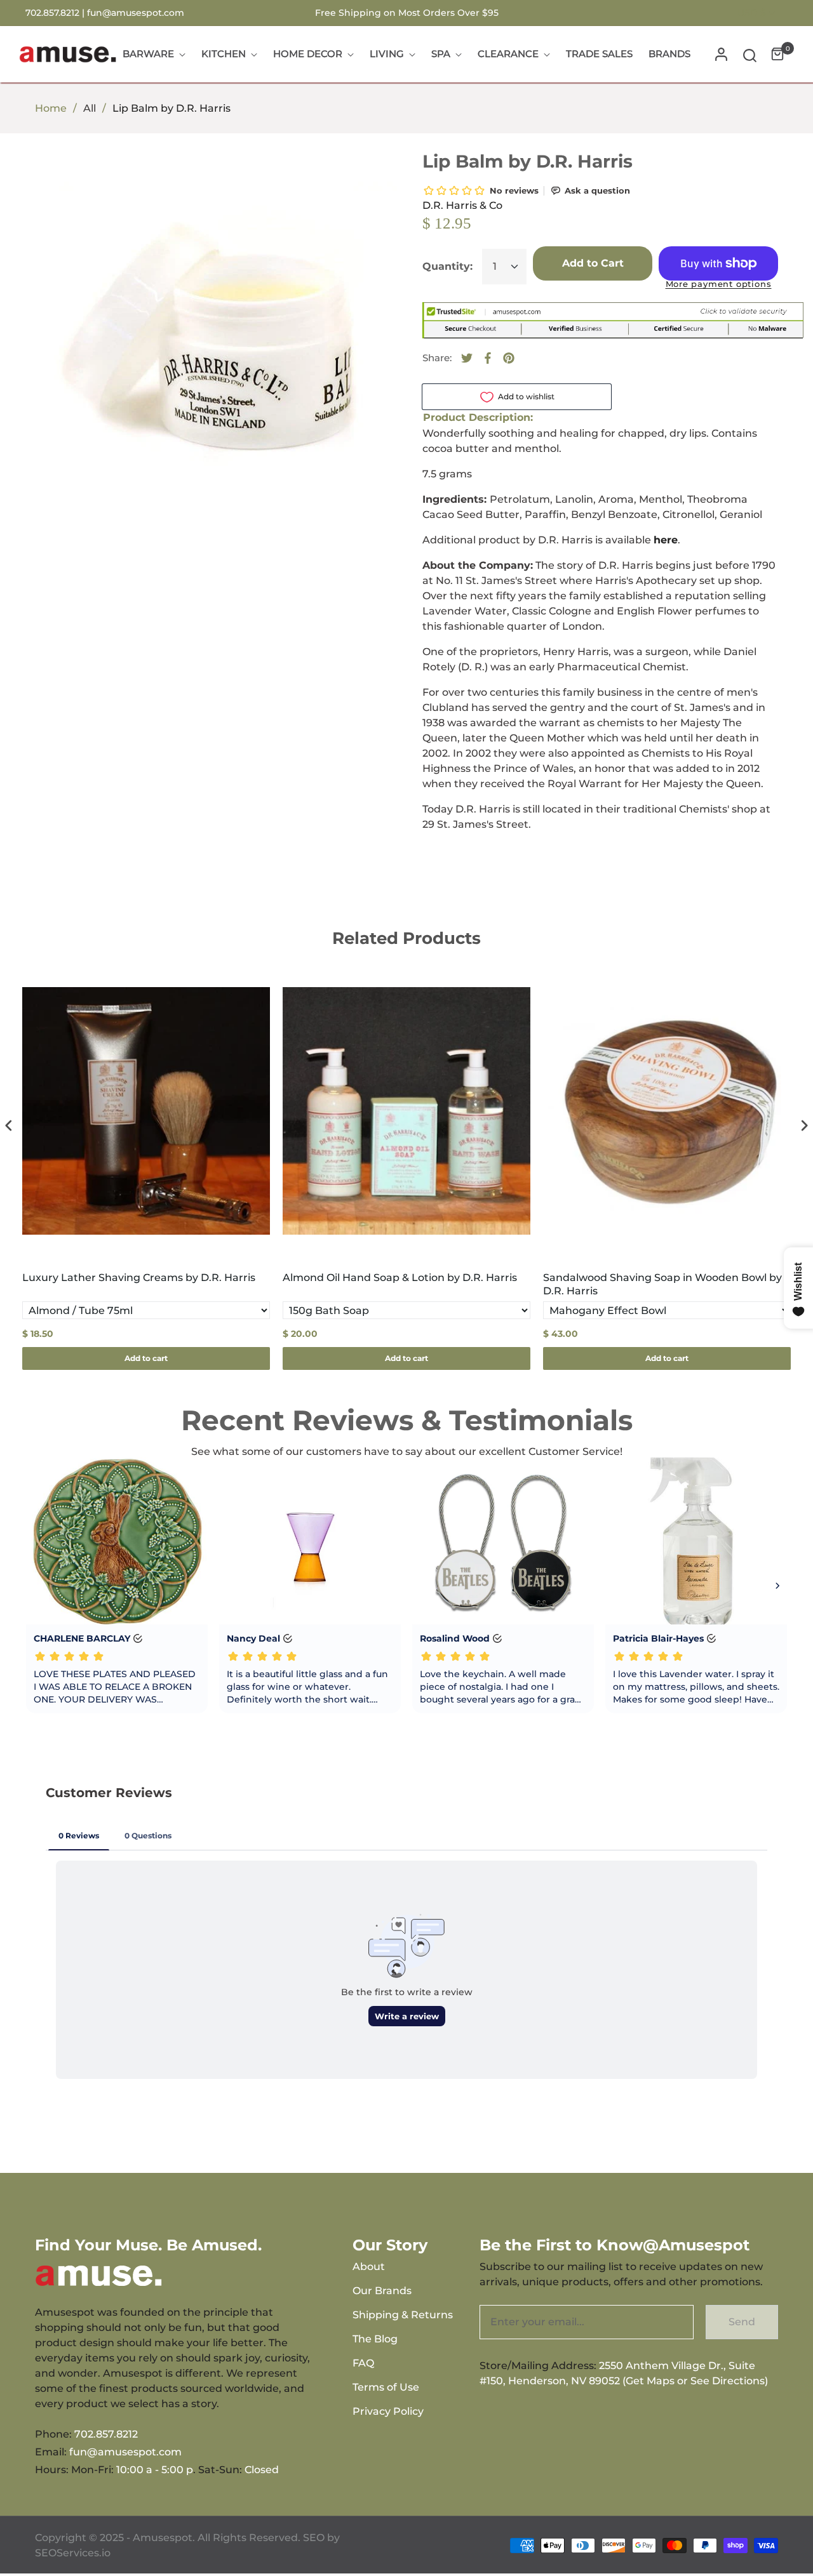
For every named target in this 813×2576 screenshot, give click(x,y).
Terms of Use (386, 2387)
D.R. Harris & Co (462, 205)
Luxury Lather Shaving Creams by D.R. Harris (139, 1278)
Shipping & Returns (403, 2315)
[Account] (721, 54)
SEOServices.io (73, 2553)
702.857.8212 (106, 2434)
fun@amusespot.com (136, 13)
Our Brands (382, 2291)
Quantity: (447, 266)
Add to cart (146, 1358)
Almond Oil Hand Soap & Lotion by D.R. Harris (400, 1278)
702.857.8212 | (56, 13)
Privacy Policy (388, 2411)
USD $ (752, 13)
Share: (437, 358)
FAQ (363, 2363)
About (369, 2267)
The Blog (375, 2339)
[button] (750, 54)
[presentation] (9, 1126)
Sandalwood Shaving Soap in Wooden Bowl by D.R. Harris (662, 1284)
